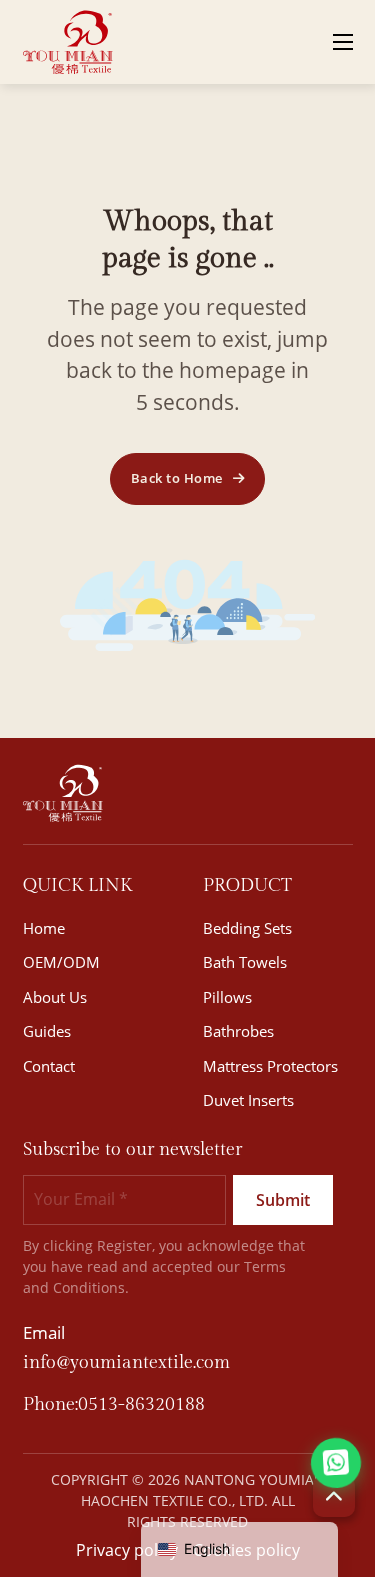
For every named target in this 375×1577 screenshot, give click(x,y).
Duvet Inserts (248, 1100)
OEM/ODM (61, 962)
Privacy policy (127, 1550)
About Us (55, 997)
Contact (49, 1066)
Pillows (227, 997)
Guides (47, 1031)
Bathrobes (238, 1031)
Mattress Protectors (270, 1066)
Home (44, 928)
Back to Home (177, 478)
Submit (283, 1200)
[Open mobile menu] (343, 42)
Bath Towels (245, 962)
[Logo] (68, 42)
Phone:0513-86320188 (114, 1404)
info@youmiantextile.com (126, 1362)
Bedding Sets (247, 928)
